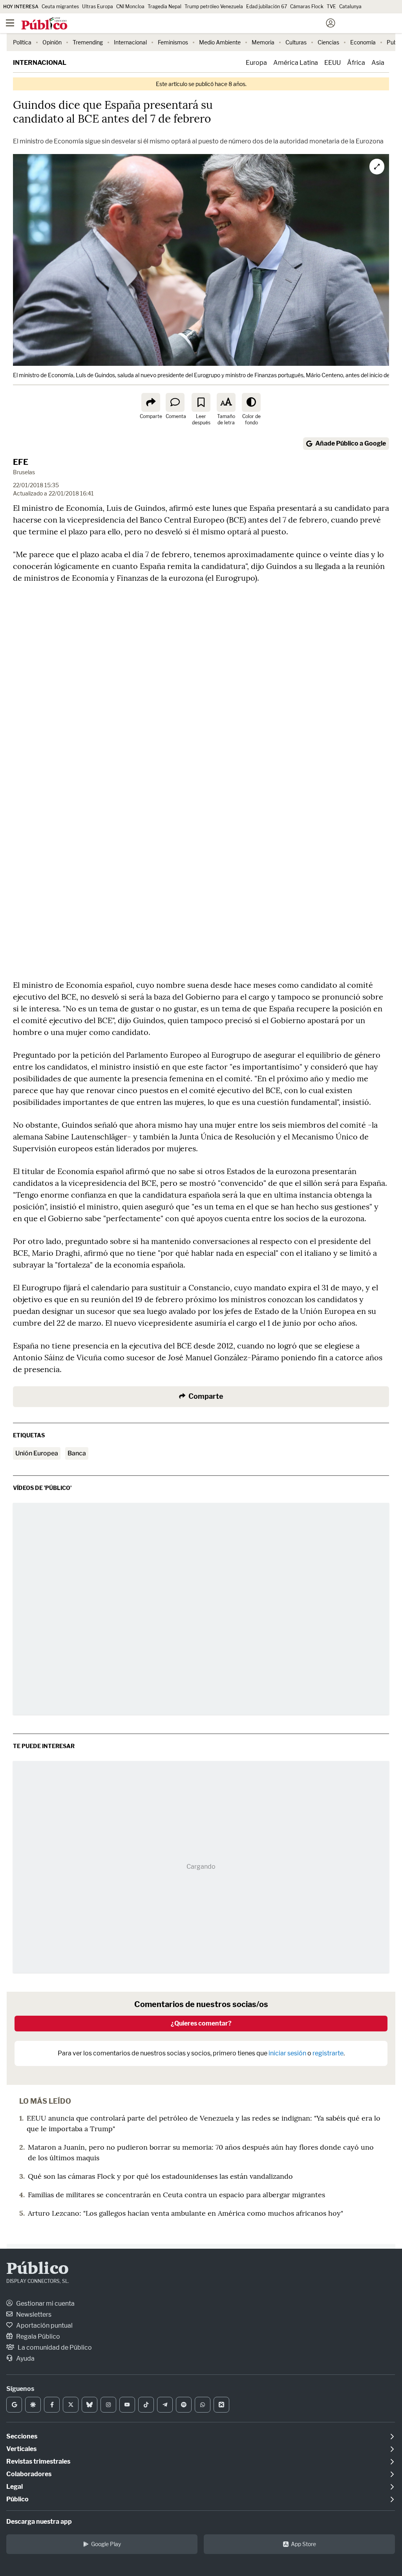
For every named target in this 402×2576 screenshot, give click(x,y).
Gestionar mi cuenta (45, 2304)
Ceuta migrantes (60, 6)
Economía (363, 42)
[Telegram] (165, 2405)
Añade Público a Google (351, 443)
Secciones (22, 2436)
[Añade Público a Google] (14, 2405)
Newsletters (33, 2315)
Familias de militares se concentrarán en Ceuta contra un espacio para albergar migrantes (176, 2195)
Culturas (296, 42)
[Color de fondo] (251, 402)
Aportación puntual (44, 2326)
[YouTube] (127, 2405)
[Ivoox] (221, 2405)
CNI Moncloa (130, 6)
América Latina (296, 63)
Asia (378, 63)
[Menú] (10, 23)
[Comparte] (151, 402)
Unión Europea (37, 1453)
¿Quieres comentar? (201, 2023)
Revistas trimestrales (38, 2461)
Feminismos (173, 42)
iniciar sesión (287, 2053)
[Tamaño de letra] (226, 402)
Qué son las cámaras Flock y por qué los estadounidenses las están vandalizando (160, 2176)
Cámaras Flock (307, 6)
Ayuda (25, 2359)
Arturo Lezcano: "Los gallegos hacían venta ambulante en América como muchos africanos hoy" (185, 2213)
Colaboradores (29, 2474)
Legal (15, 2487)
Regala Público (37, 2337)
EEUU (333, 63)
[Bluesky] (90, 2405)
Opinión (52, 42)
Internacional (130, 42)
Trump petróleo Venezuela (214, 6)
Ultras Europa (98, 6)
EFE (21, 462)
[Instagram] (108, 2405)
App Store (303, 2544)
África (356, 63)
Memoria (263, 42)
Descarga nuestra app (39, 2522)
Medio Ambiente (220, 42)
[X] (71, 2405)
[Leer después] (201, 402)
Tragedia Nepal (164, 6)
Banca (77, 1453)
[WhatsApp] (203, 2405)
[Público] (187, 24)
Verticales (21, 2449)
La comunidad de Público (54, 2348)
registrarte (328, 2053)
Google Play (106, 2544)
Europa (256, 63)
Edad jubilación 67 (267, 6)
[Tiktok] (146, 2405)
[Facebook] (52, 2405)
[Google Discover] (33, 2405)
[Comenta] (175, 402)
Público (37, 2270)
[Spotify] (184, 2405)
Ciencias (328, 42)
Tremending (88, 42)
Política (22, 42)
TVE (331, 6)
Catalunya (350, 6)
